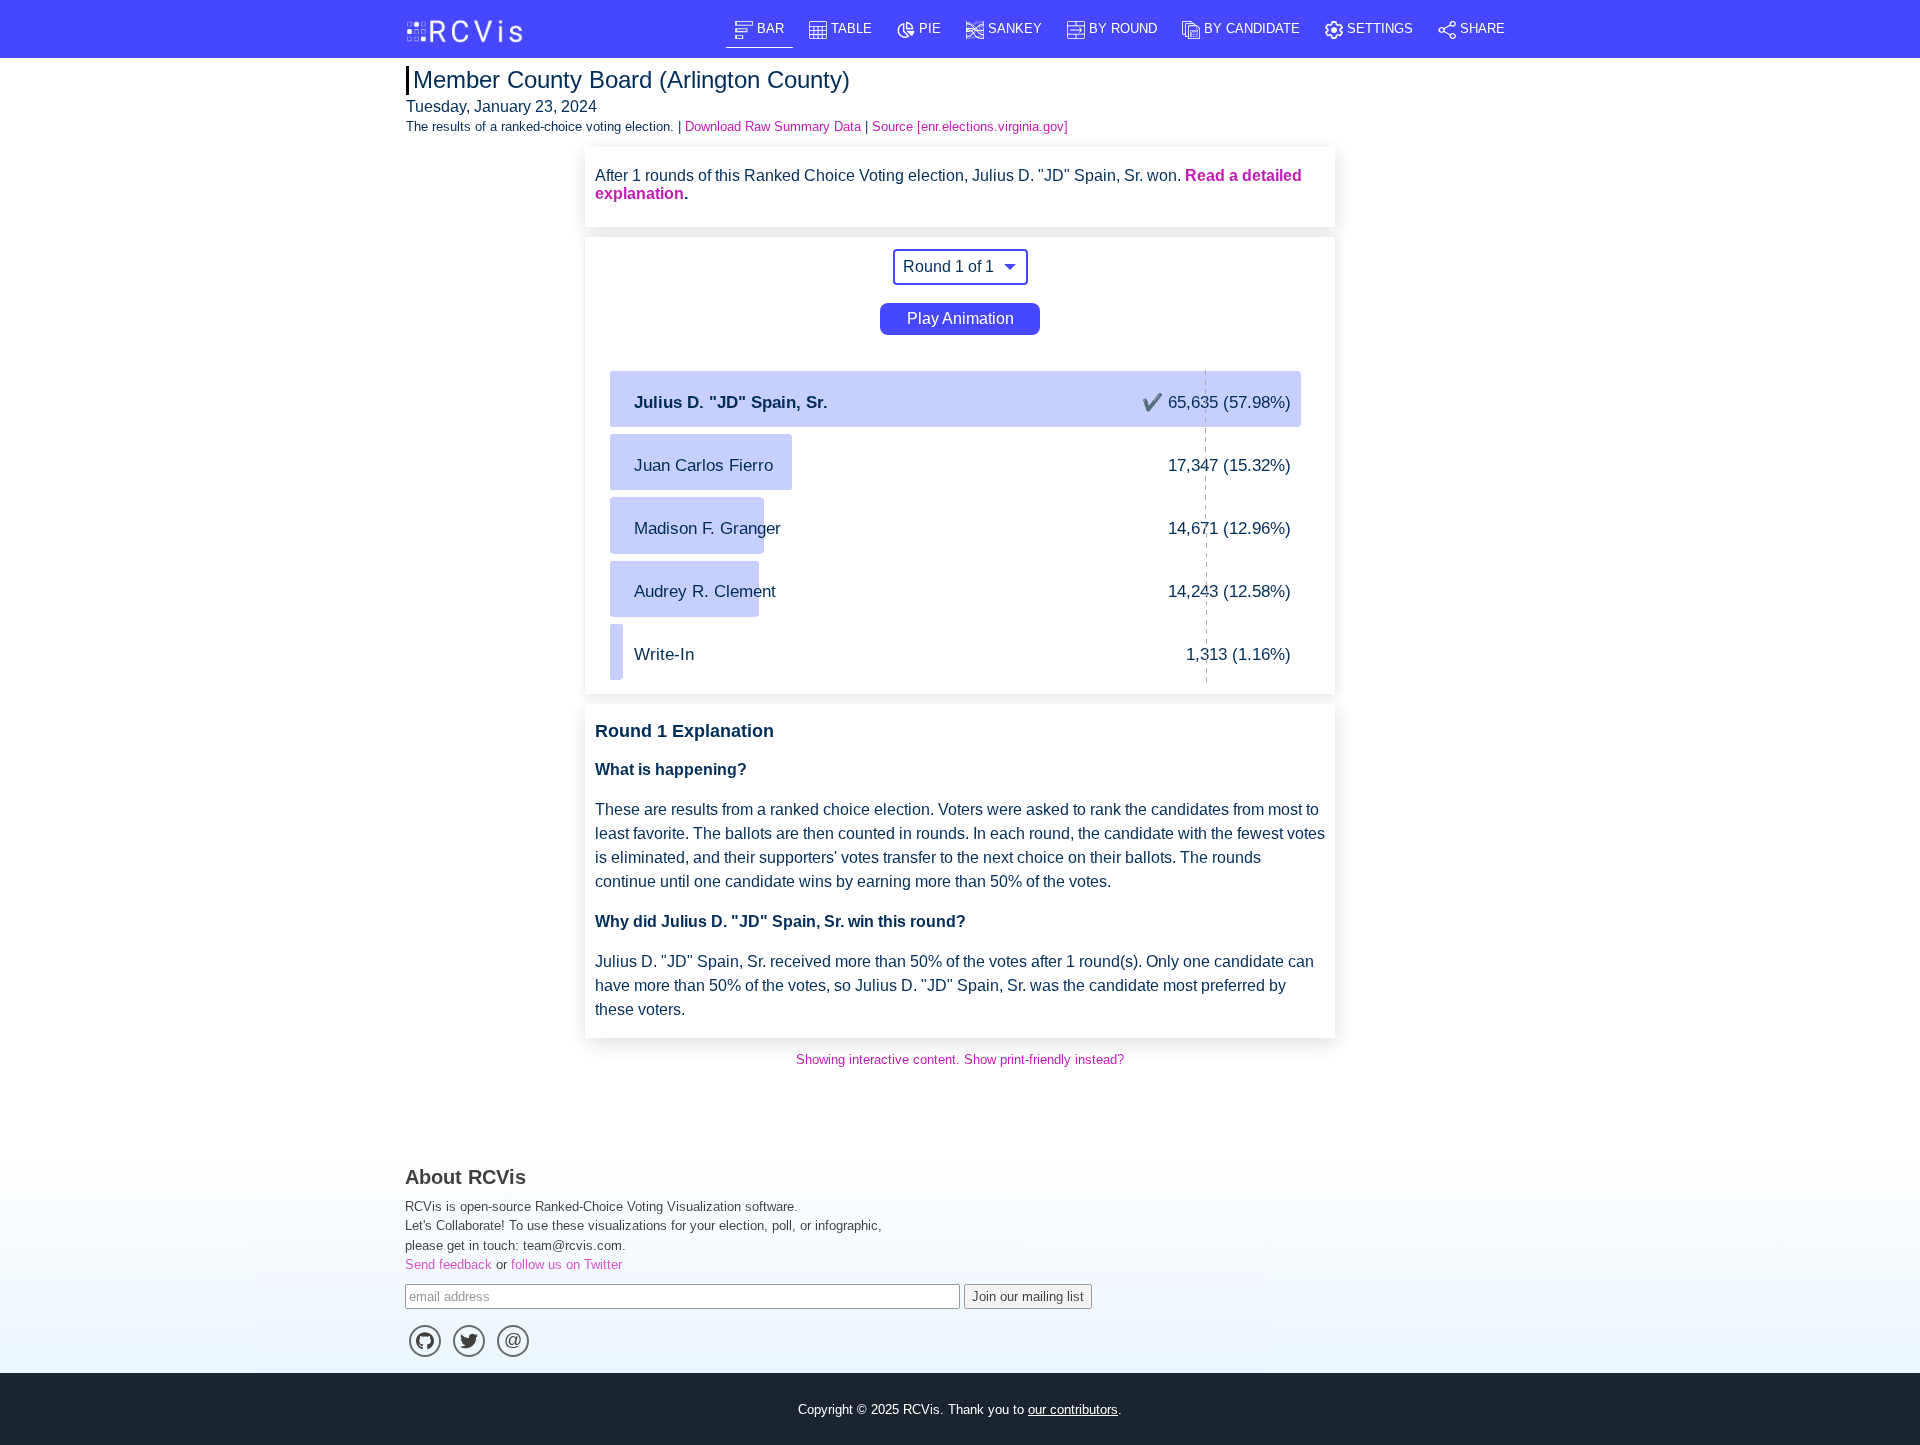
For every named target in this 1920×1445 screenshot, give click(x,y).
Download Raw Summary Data (773, 126)
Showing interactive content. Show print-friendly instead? (960, 1059)
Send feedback (448, 1264)
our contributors (1073, 1409)
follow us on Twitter (566, 1264)
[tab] (759, 28)
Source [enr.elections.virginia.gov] (970, 126)
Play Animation (960, 318)
